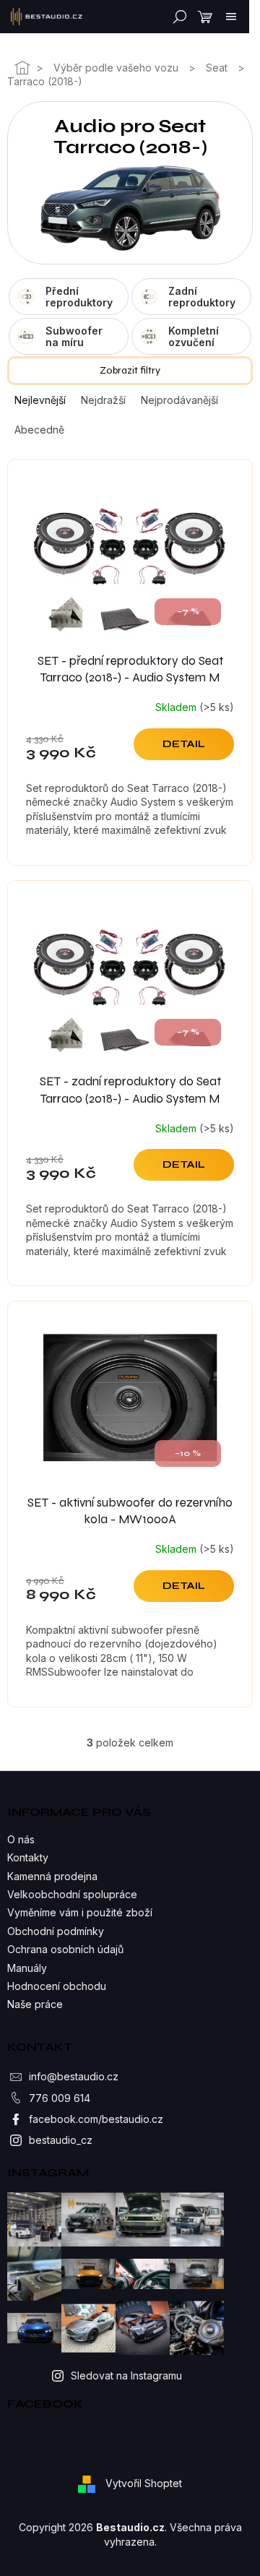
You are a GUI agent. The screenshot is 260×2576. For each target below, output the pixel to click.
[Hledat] (177, 17)
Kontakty (28, 1857)
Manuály (27, 1968)
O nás (21, 1839)
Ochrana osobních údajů (65, 1949)
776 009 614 (60, 2098)
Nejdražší (103, 400)
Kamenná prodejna (52, 1876)
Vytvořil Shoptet (144, 2483)
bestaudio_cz (61, 2140)
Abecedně (39, 430)
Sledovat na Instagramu (126, 2375)
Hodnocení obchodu (57, 1986)
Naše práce (35, 2004)
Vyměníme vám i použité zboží (80, 1912)
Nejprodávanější (179, 400)
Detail (184, 744)
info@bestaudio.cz (74, 2076)
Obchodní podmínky (56, 1931)
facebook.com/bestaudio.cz (96, 2119)
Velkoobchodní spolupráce (72, 1894)
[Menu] (231, 17)
